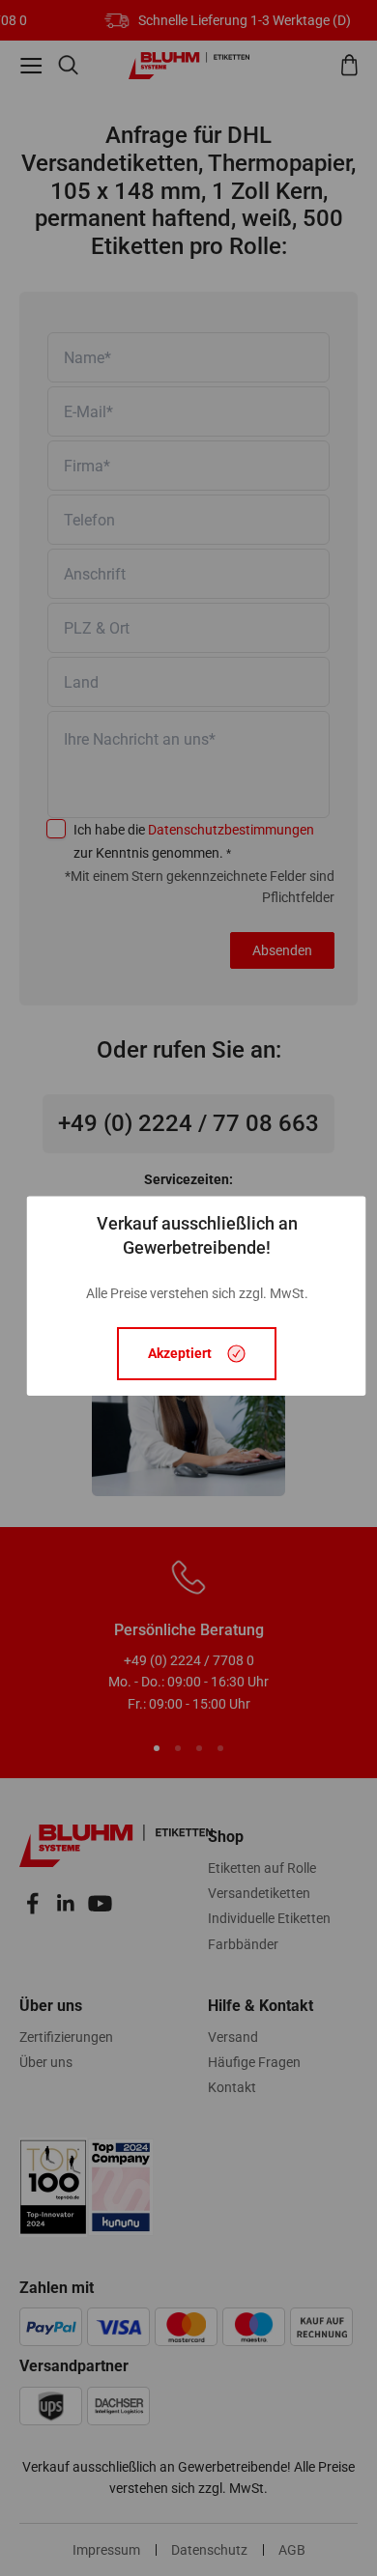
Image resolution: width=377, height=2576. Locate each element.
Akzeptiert (180, 1354)
